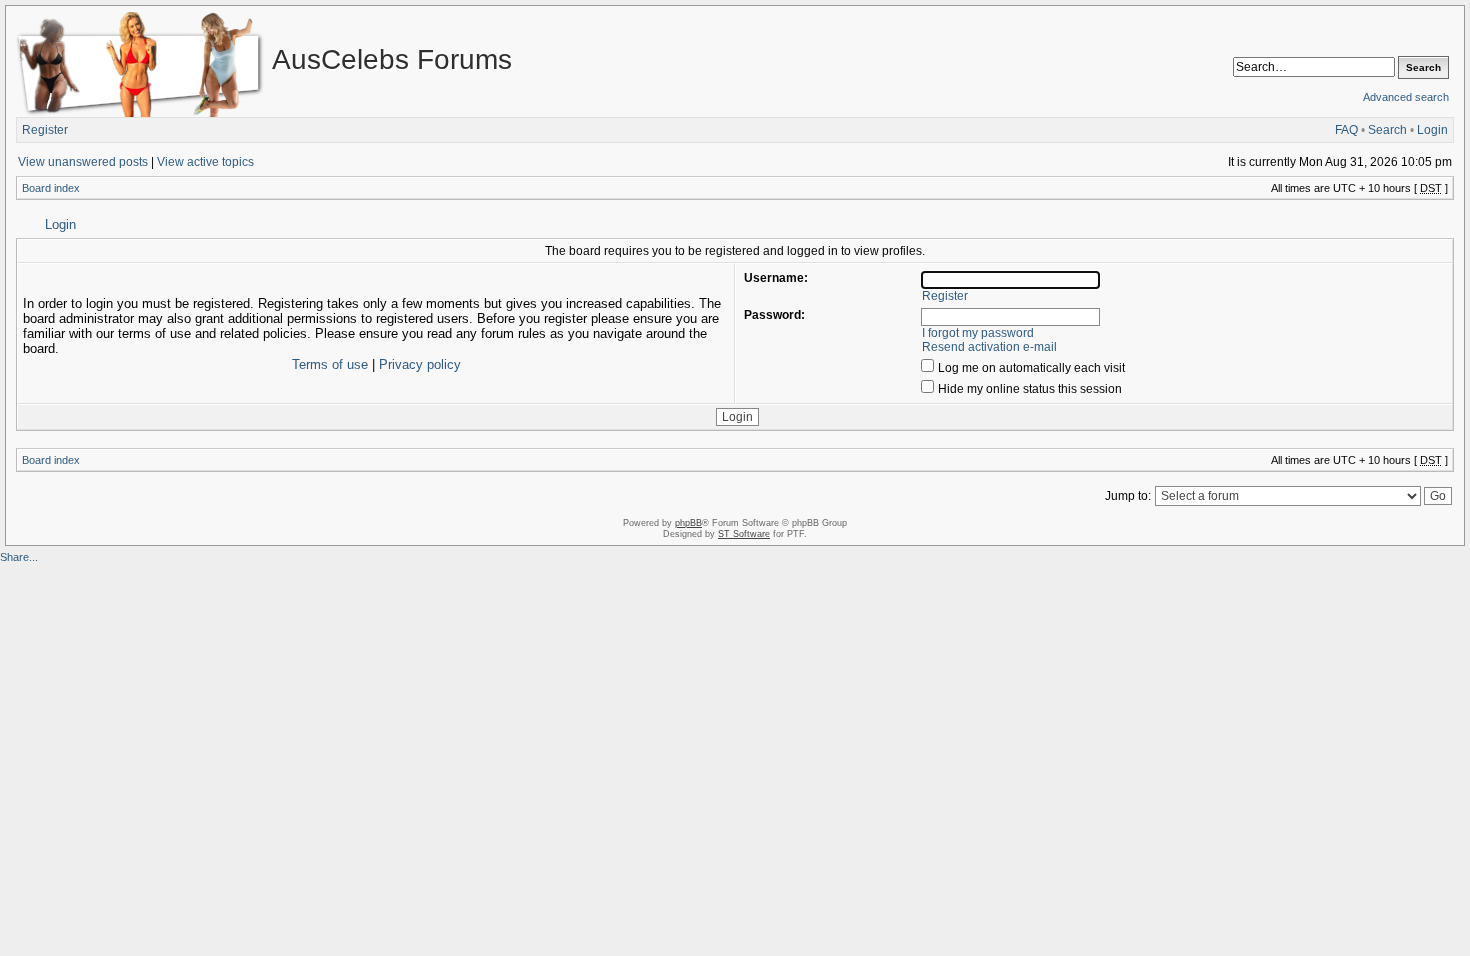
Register (45, 130)
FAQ (1346, 130)
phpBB (688, 523)
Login (1432, 130)
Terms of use (330, 364)
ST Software (744, 534)
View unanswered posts (83, 162)
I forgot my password (978, 333)
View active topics (205, 162)
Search (1387, 130)
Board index (51, 188)
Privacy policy (420, 364)
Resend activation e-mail (989, 347)
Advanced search (1406, 97)
